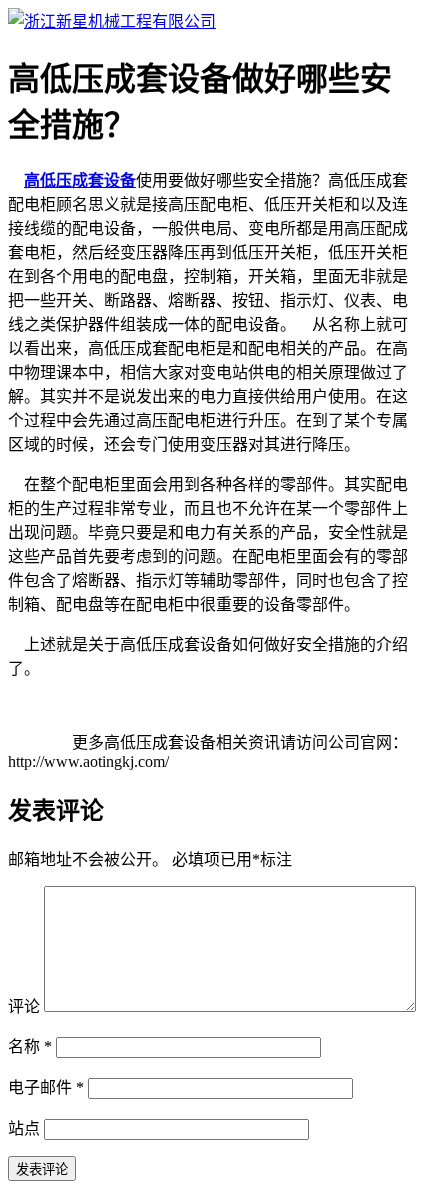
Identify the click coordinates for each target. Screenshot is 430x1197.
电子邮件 (46, 1087)
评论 (24, 1006)
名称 (30, 1046)
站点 (24, 1128)
